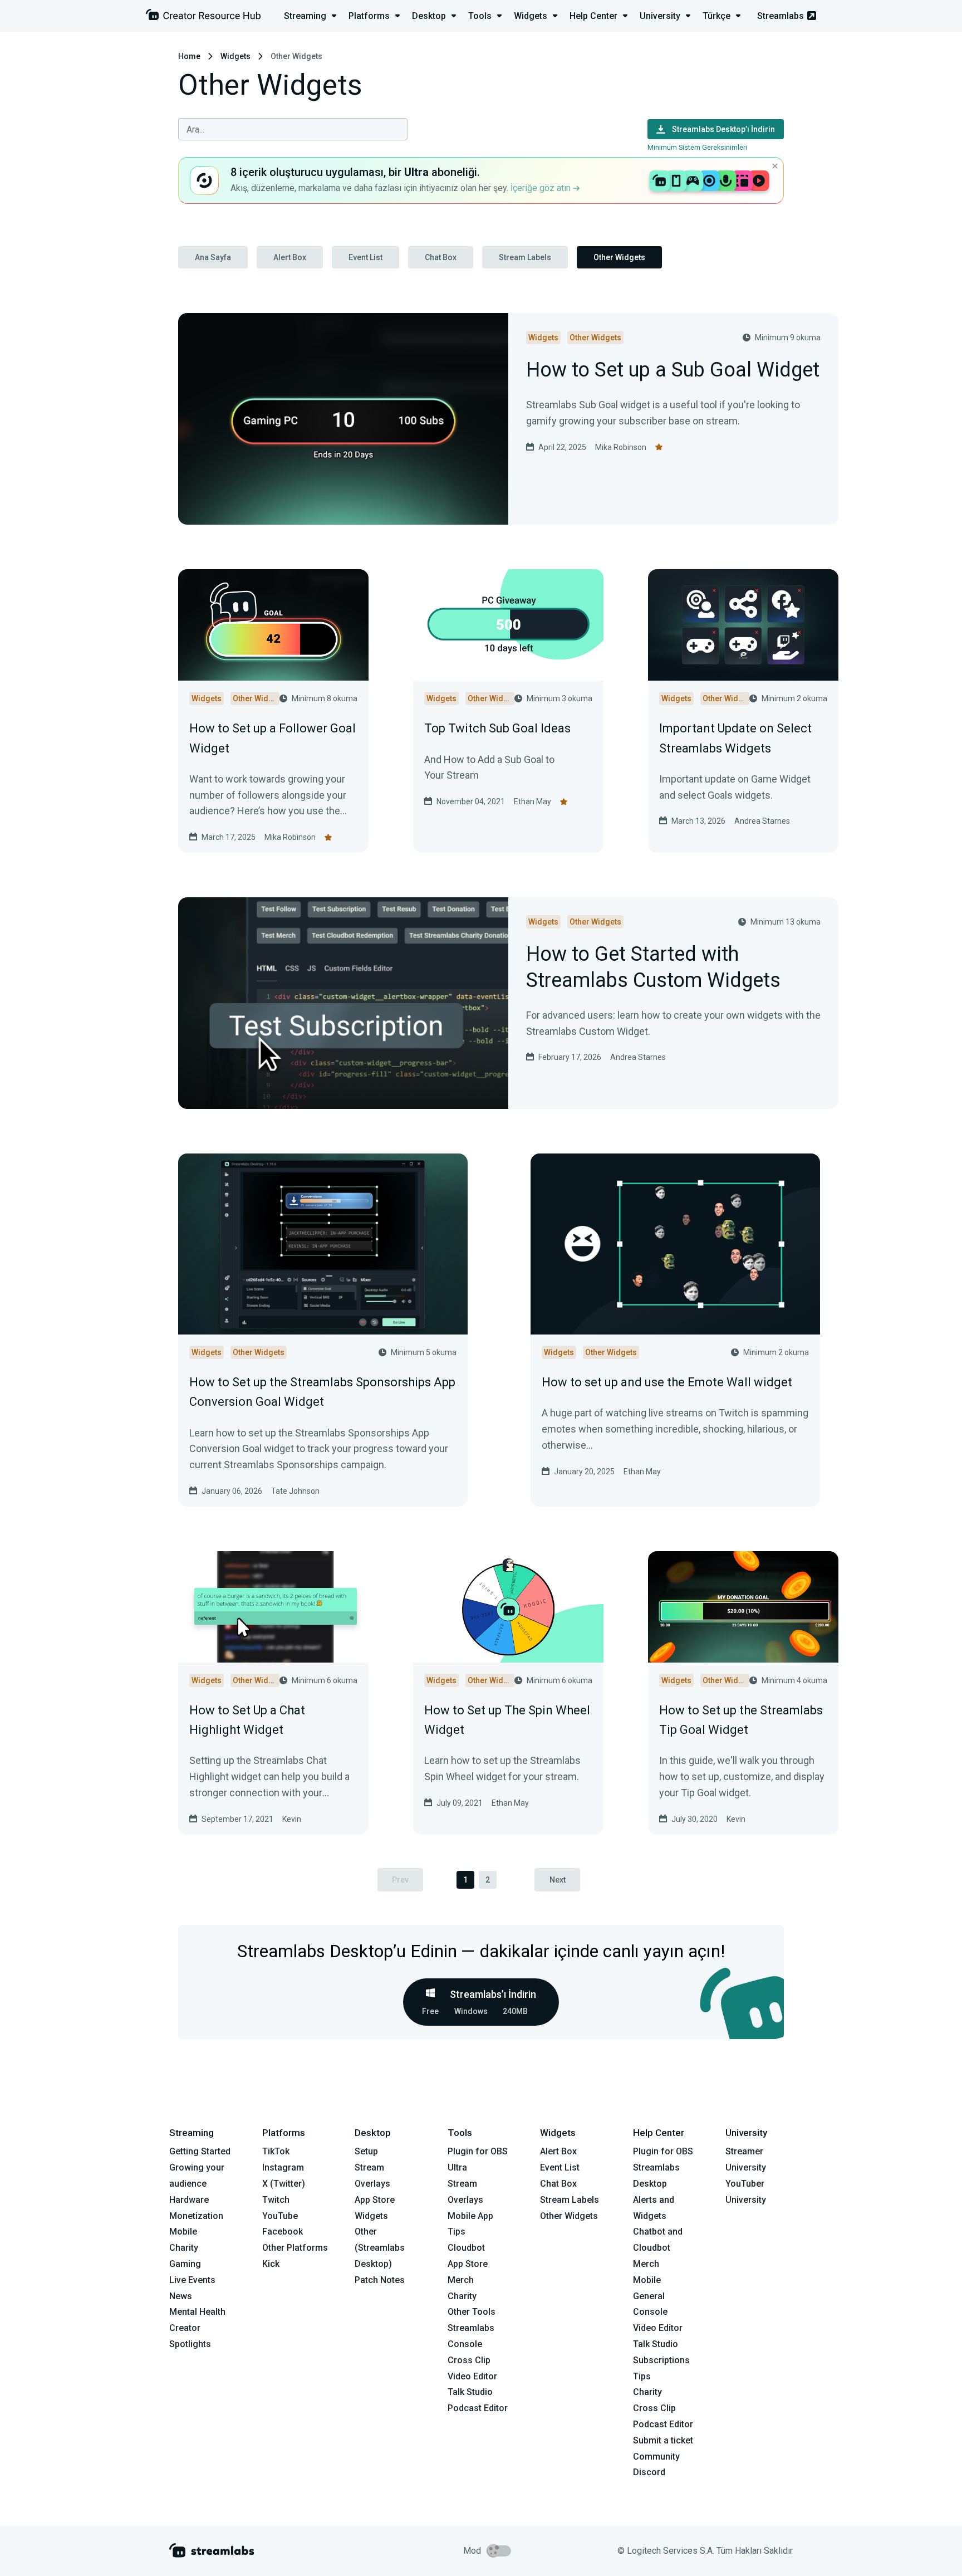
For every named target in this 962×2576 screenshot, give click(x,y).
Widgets (235, 56)
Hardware (189, 2200)
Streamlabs (781, 16)
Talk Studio (470, 2392)
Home (189, 56)
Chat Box (441, 257)
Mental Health (197, 2312)
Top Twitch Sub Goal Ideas (497, 728)
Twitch (276, 2200)
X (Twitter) (284, 2184)
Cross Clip (469, 2360)
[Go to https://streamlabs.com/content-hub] (203, 17)
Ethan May (532, 801)
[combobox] (293, 129)
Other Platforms (295, 2248)
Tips (457, 2232)
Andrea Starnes (762, 821)
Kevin (292, 1819)
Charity (184, 2248)
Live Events (192, 2280)
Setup (366, 2151)
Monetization (196, 2216)
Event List (365, 257)
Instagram (283, 2167)
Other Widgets (619, 257)
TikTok (276, 2151)
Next (558, 1880)
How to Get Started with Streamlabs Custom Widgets (653, 968)
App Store (375, 2200)
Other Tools (472, 2312)
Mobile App (470, 2216)
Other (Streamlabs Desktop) (380, 2248)
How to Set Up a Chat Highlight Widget (247, 1720)
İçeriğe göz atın (542, 188)
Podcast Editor (478, 2408)
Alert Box (290, 257)
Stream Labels (525, 257)
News (181, 2296)
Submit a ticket (663, 2440)
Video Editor (472, 2376)
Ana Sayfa (213, 257)
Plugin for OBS (478, 2151)
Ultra (457, 2167)
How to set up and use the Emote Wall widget (667, 1382)
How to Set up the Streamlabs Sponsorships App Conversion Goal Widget (322, 1392)
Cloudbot (466, 2248)
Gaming (185, 2264)
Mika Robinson (621, 447)
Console (650, 2312)
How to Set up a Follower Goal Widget (273, 738)
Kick (271, 2264)
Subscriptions (661, 2360)
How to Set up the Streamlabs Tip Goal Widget (741, 1720)
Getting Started (200, 2151)
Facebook (283, 2232)
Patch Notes (380, 2280)
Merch (461, 2280)
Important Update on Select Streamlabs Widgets (735, 738)
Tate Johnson (295, 1491)
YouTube (280, 2216)
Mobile (183, 2232)
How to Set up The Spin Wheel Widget (507, 1720)
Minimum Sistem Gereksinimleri (697, 147)
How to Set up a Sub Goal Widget (673, 371)
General (649, 2296)
